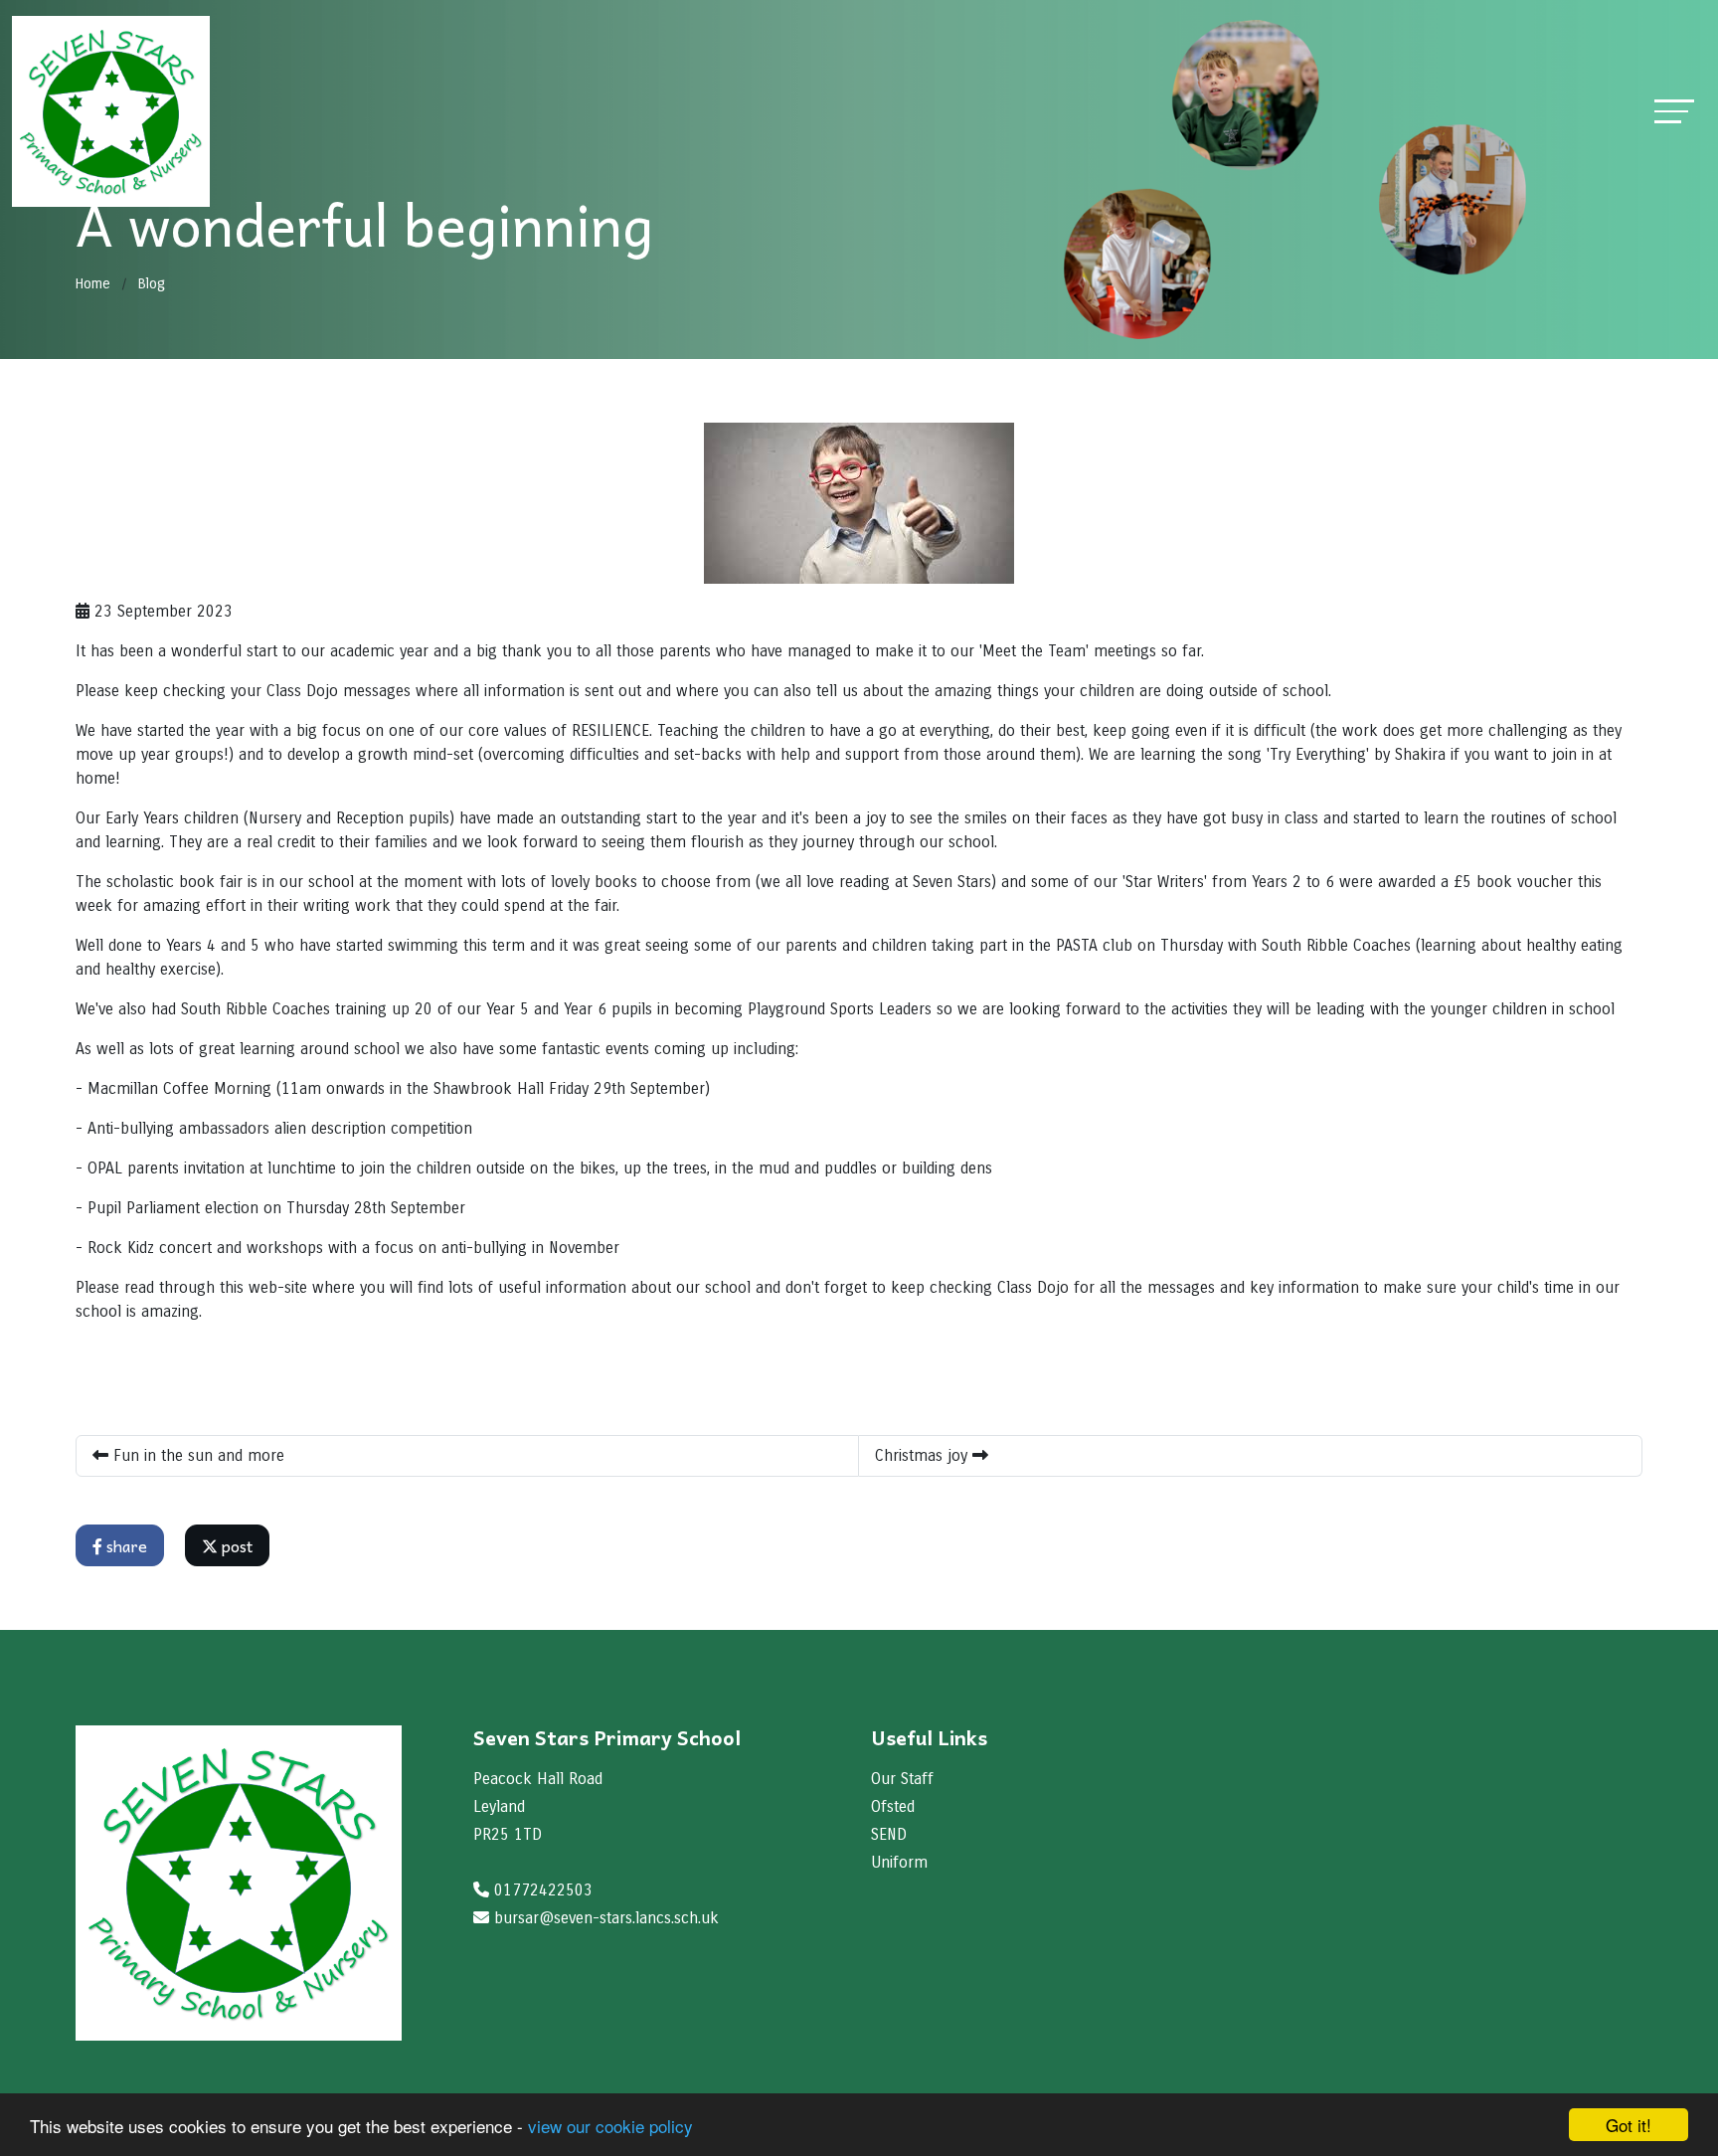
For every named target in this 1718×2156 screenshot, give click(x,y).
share (125, 1545)
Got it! (1629, 2125)
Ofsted (893, 1806)
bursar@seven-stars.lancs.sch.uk (606, 1918)
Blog (152, 284)
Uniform (899, 1862)
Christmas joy (924, 1455)
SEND (889, 1834)
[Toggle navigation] (1674, 111)
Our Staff (902, 1779)
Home (93, 284)
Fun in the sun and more (196, 1455)
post (235, 1545)
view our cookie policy (610, 2126)
